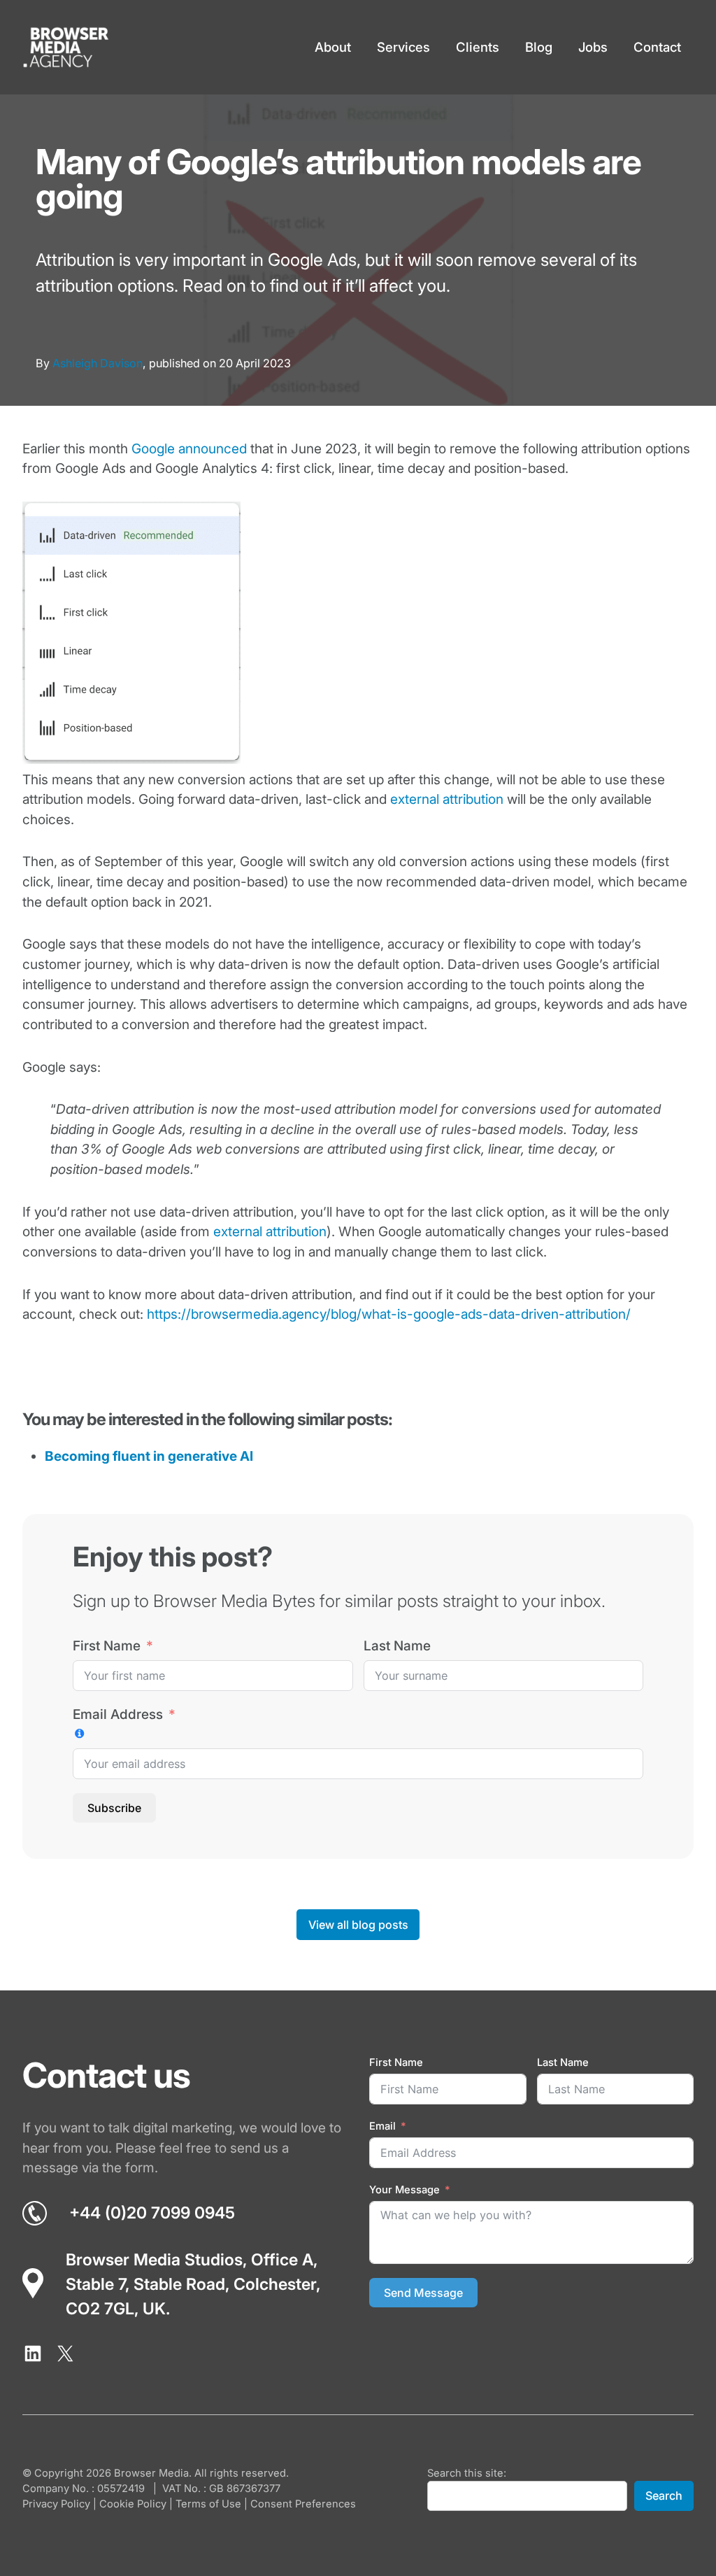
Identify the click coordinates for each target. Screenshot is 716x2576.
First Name (107, 1646)
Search (664, 2496)
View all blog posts (358, 1925)
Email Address (118, 1714)
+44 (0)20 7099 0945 (152, 2213)
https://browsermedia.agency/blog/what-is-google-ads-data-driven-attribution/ (389, 1314)
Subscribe (114, 1808)
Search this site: (467, 2473)
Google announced (189, 449)
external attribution (447, 799)
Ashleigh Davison (98, 363)
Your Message (404, 2190)
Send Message (423, 2293)
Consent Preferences (303, 2504)
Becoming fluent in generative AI (149, 1456)
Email (382, 2126)
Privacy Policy (56, 2504)
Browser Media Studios (154, 2260)
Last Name (397, 1646)
